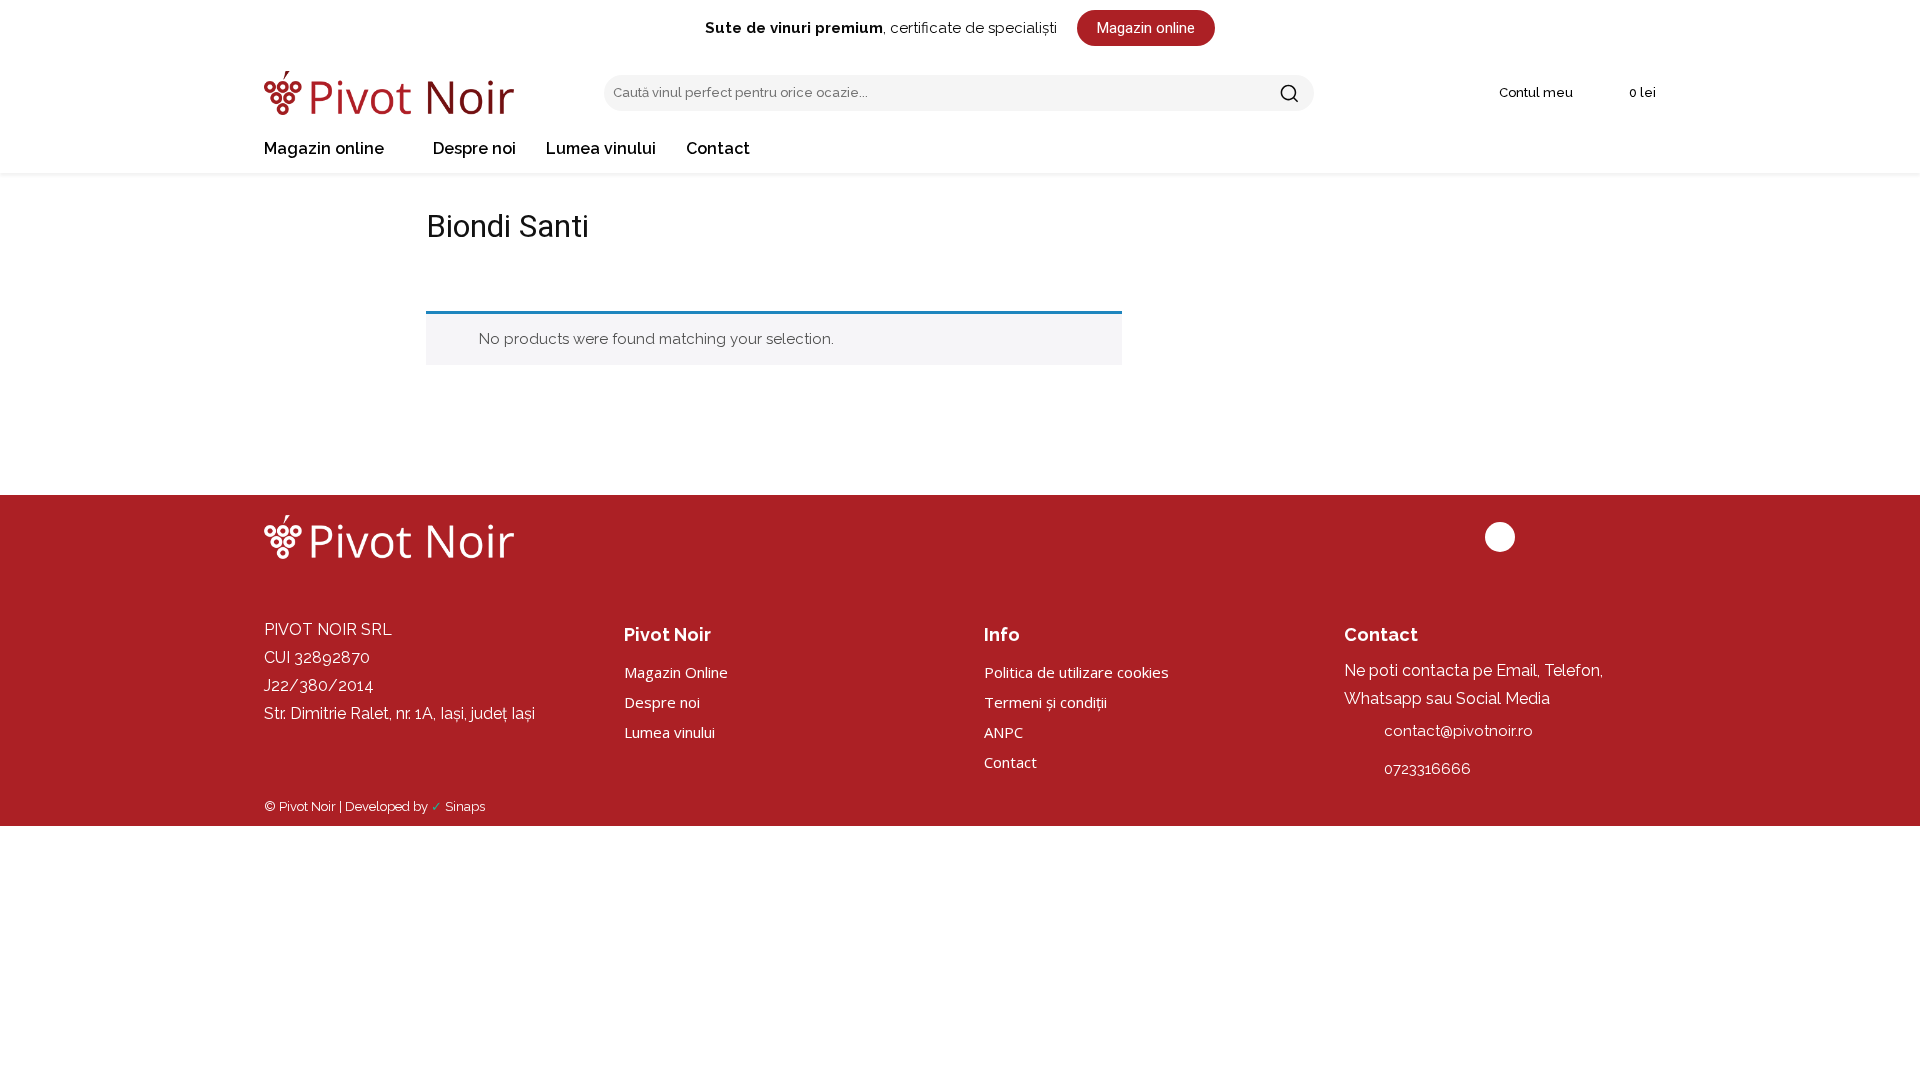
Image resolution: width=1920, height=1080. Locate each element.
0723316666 (1427, 769)
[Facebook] (1500, 537)
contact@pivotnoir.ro (1458, 731)
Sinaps (465, 806)
